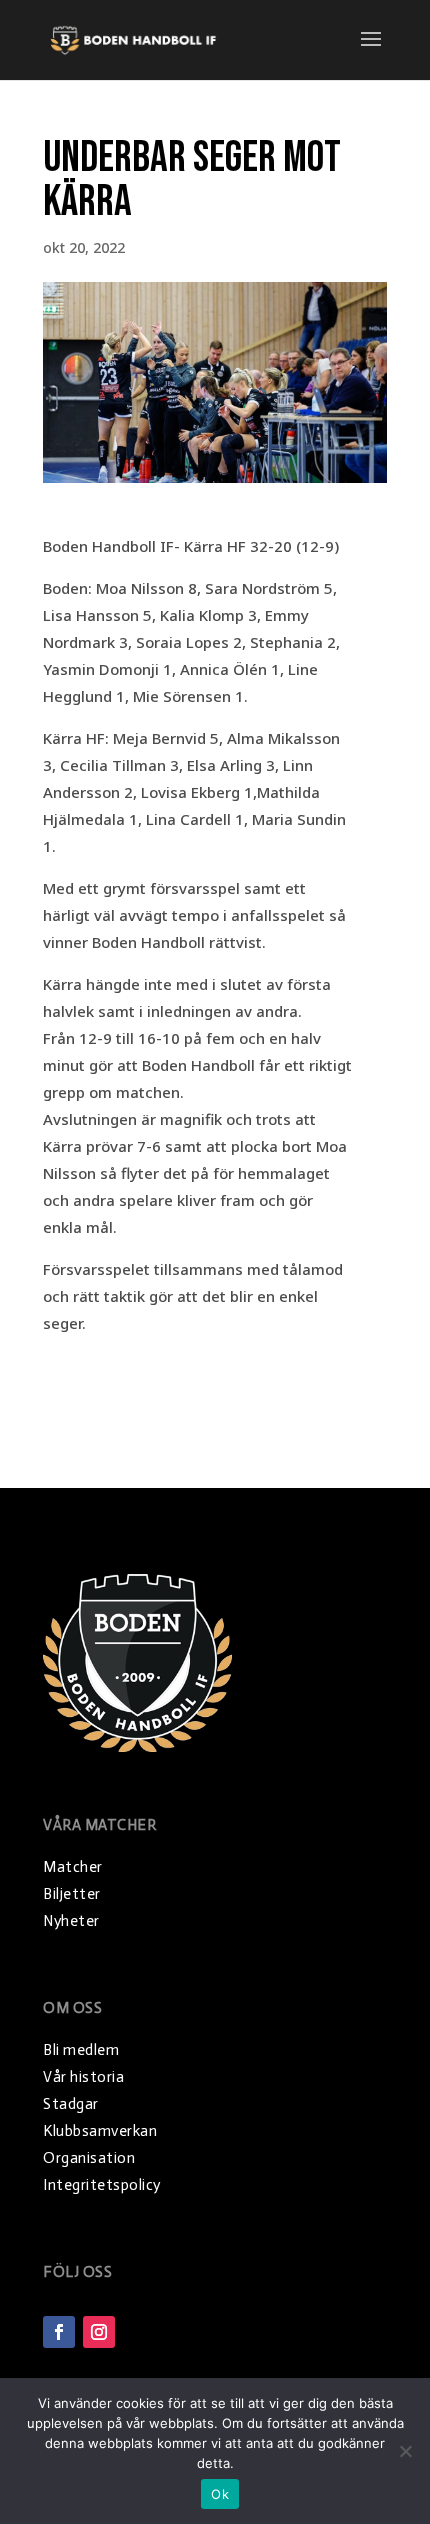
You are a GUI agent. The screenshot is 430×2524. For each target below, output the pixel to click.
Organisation (89, 2158)
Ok (220, 2494)
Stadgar (71, 2104)
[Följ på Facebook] (59, 2332)
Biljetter (72, 1894)
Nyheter (71, 1921)
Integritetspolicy (102, 2185)
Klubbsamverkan (100, 2131)
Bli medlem (81, 2050)
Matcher (73, 1867)
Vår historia (83, 2077)
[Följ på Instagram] (99, 2332)
